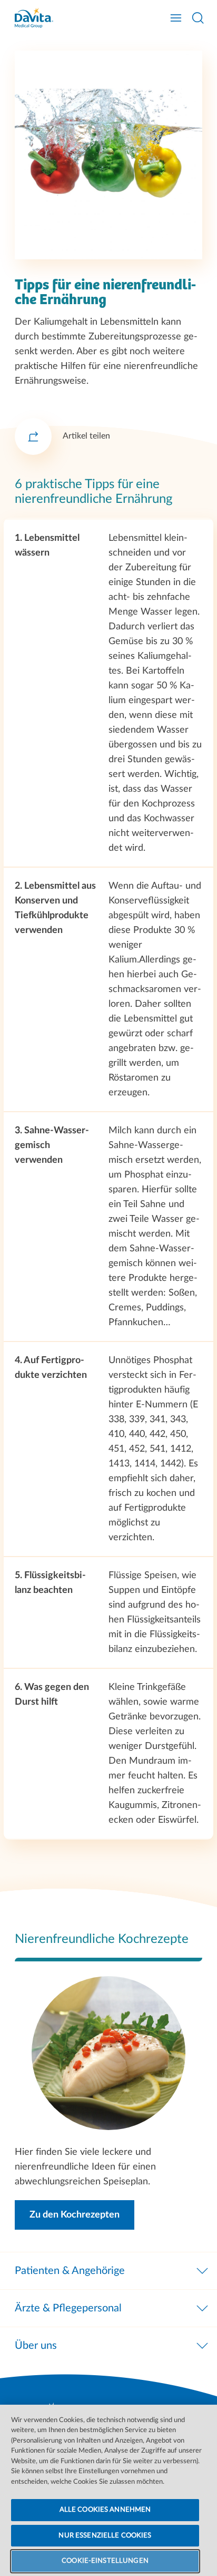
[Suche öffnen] (198, 18)
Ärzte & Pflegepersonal (68, 2308)
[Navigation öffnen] (176, 18)
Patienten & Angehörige (70, 2271)
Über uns (36, 2346)
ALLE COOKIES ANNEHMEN (105, 2510)
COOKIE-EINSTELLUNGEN (105, 2561)
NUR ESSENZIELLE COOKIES (105, 2536)
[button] (75, 2215)
